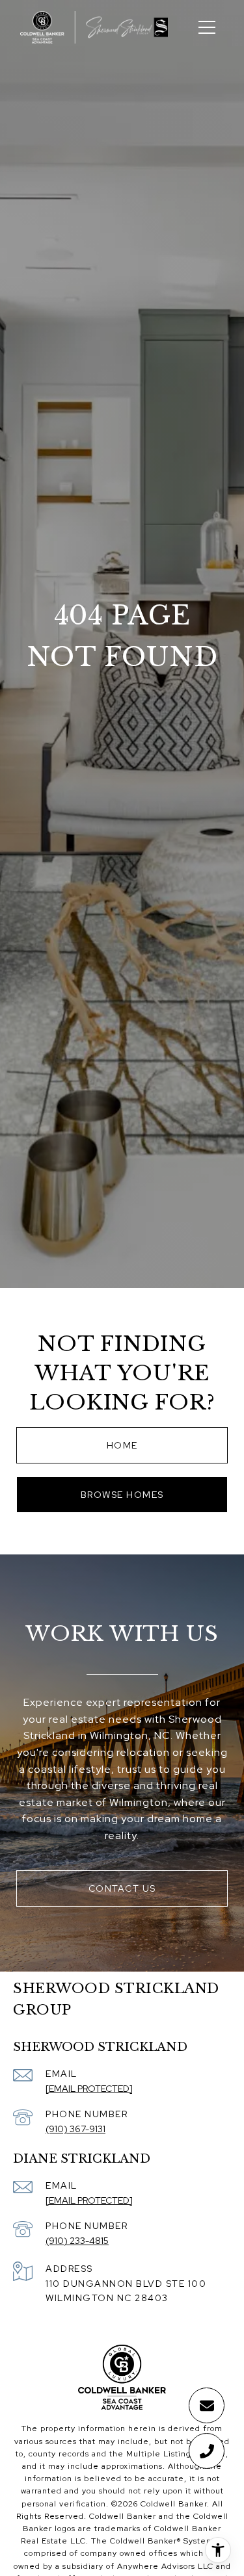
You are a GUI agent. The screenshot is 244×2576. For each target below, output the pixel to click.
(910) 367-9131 (75, 2129)
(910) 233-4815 (77, 2241)
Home (122, 1445)
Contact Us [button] (122, 1888)
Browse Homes (122, 1495)
